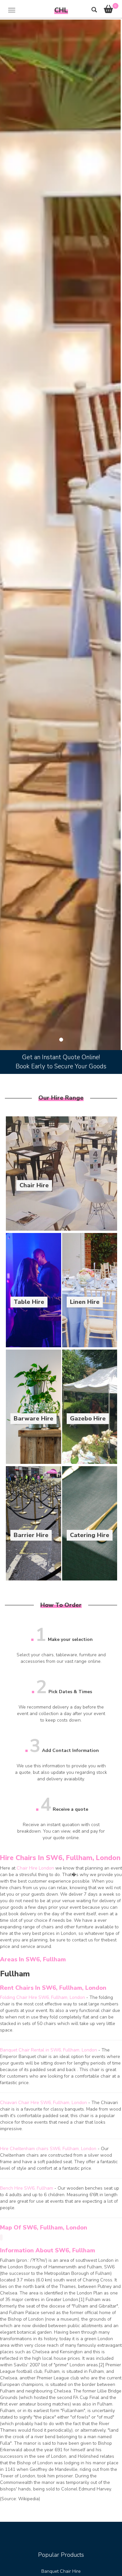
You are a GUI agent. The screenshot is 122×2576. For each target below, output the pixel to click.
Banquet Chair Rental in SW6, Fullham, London (48, 2050)
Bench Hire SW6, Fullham (27, 2188)
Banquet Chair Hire (61, 2571)
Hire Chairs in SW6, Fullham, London (60, 1858)
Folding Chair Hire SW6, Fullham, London (42, 1997)
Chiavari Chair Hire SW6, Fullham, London (43, 2103)
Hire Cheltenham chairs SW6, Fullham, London (48, 2149)
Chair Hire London (35, 1868)
